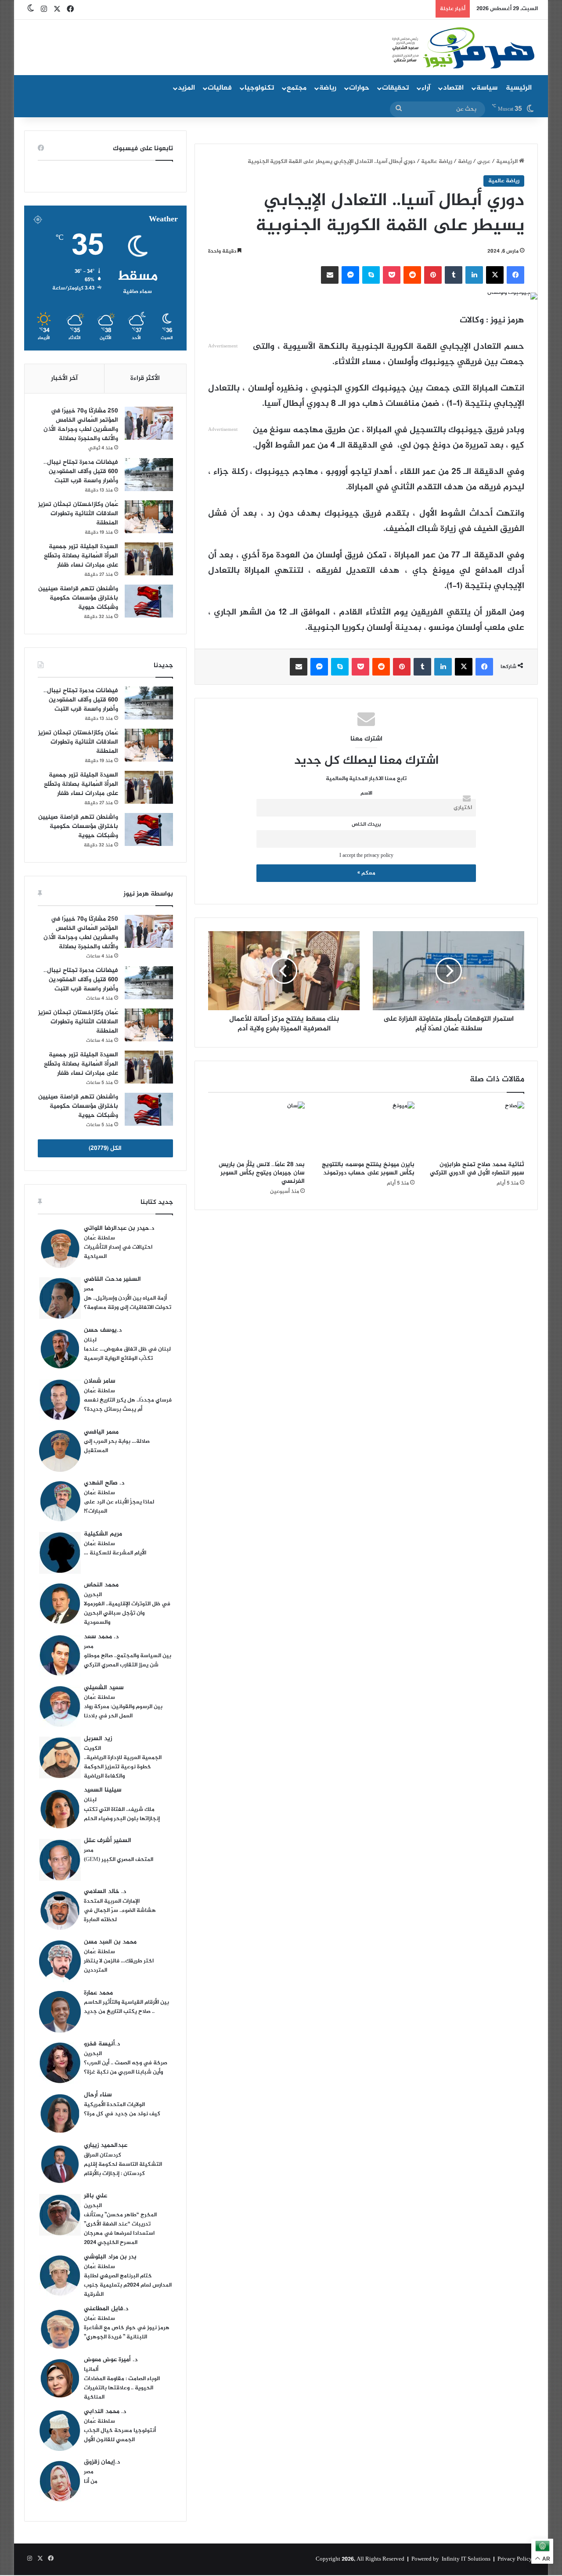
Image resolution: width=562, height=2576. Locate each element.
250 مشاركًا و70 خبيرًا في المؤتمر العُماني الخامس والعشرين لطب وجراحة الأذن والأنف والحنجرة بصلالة (81, 425)
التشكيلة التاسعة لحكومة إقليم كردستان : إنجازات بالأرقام (123, 2169)
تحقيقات (395, 88)
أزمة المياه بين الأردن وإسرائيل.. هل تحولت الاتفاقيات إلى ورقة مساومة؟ (128, 1303)
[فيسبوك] (515, 275)
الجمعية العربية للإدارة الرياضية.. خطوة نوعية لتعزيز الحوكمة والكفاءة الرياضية (123, 1767)
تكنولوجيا (259, 88)
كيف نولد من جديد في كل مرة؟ (122, 2114)
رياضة (328, 88)
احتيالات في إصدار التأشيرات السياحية (118, 1252)
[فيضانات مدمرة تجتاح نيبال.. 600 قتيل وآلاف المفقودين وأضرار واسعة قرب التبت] (149, 475)
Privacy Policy (515, 2559)
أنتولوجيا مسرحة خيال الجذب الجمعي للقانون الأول (120, 2435)
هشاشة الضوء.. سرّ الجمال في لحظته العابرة (120, 1915)
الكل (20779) (105, 1148)
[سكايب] (371, 275)
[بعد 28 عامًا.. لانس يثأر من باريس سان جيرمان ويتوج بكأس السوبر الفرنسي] (256, 1129)
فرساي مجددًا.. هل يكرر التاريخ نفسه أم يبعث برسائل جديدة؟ (128, 1405)
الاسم (366, 793)
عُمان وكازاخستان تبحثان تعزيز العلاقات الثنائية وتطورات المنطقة (78, 514)
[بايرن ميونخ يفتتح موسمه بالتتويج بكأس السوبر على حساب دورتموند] (366, 1129)
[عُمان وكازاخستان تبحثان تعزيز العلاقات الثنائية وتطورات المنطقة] (149, 517)
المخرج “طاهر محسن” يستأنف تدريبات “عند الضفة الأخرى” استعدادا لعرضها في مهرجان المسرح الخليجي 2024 (120, 2229)
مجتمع (297, 88)
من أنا (91, 2482)
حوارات (359, 88)
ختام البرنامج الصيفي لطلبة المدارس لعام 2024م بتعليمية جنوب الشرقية (128, 2285)
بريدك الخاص (366, 825)
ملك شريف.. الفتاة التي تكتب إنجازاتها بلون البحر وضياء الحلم (122, 1814)
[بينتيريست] (433, 275)
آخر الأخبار (64, 378)
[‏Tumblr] (454, 275)
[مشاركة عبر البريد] (330, 275)
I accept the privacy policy (366, 856)
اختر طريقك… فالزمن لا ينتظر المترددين (119, 1966)
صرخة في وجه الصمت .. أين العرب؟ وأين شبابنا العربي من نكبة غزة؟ (126, 2068)
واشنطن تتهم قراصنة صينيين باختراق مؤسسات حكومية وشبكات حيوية (78, 598)
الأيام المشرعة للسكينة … (115, 1553)
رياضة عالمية (437, 162)
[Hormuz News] (462, 48)
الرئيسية (519, 88)
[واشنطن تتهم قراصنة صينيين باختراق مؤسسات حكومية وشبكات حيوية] (149, 601)
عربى (484, 162)
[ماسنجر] (350, 275)
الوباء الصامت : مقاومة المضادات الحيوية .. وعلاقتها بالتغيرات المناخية (122, 2388)
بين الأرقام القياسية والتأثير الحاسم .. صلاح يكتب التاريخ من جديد (126, 2007)
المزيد (186, 88)
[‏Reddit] (412, 275)
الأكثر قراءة (145, 378)
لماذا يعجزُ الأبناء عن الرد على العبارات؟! (119, 1507)
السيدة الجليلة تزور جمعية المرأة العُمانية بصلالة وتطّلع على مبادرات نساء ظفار (81, 556)
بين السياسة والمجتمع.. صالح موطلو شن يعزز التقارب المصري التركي (128, 1660)
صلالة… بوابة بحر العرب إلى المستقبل (117, 1446)
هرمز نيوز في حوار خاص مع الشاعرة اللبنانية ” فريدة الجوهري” (127, 2332)
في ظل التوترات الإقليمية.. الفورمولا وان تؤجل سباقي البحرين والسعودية (127, 1613)
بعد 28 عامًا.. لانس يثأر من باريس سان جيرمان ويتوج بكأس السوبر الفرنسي (262, 1173)
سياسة (487, 88)
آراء (426, 88)
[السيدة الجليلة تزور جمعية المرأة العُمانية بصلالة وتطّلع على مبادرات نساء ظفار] (149, 559)
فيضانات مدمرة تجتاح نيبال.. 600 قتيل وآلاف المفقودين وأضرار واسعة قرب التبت (81, 471)
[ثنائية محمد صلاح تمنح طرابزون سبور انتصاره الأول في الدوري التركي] (476, 1129)
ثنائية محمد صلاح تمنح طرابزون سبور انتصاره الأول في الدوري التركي (477, 1169)
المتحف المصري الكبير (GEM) (119, 1860)
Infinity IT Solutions (466, 2559)
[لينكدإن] (474, 275)
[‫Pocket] (392, 275)
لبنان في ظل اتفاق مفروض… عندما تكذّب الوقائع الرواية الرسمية (127, 1354)
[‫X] (495, 275)
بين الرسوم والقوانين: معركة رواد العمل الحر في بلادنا (123, 1711)
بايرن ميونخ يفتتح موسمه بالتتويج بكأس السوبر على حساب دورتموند (368, 1169)
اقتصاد (453, 88)
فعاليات (220, 88)
